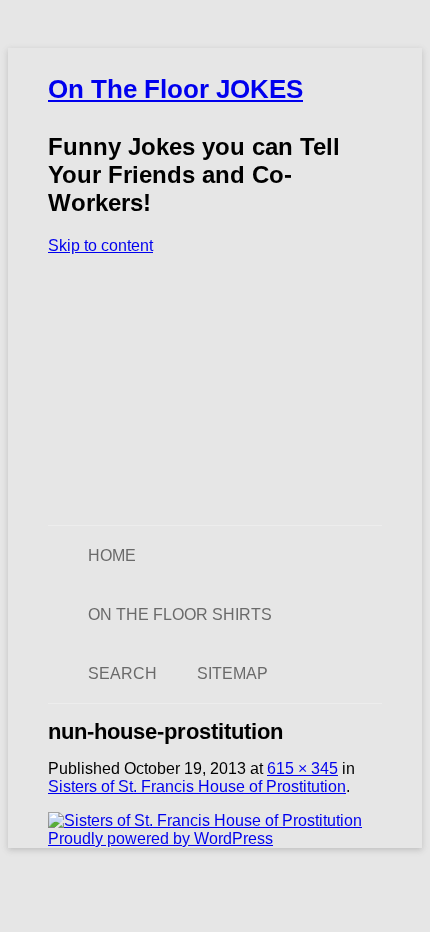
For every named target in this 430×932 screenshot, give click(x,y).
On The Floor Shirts (180, 614)
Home (112, 555)
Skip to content (100, 245)
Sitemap (232, 673)
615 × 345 (302, 768)
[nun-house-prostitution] (205, 820)
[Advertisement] (215, 390)
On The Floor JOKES (175, 89)
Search (122, 673)
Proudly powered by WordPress (160, 838)
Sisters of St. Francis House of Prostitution (197, 786)
